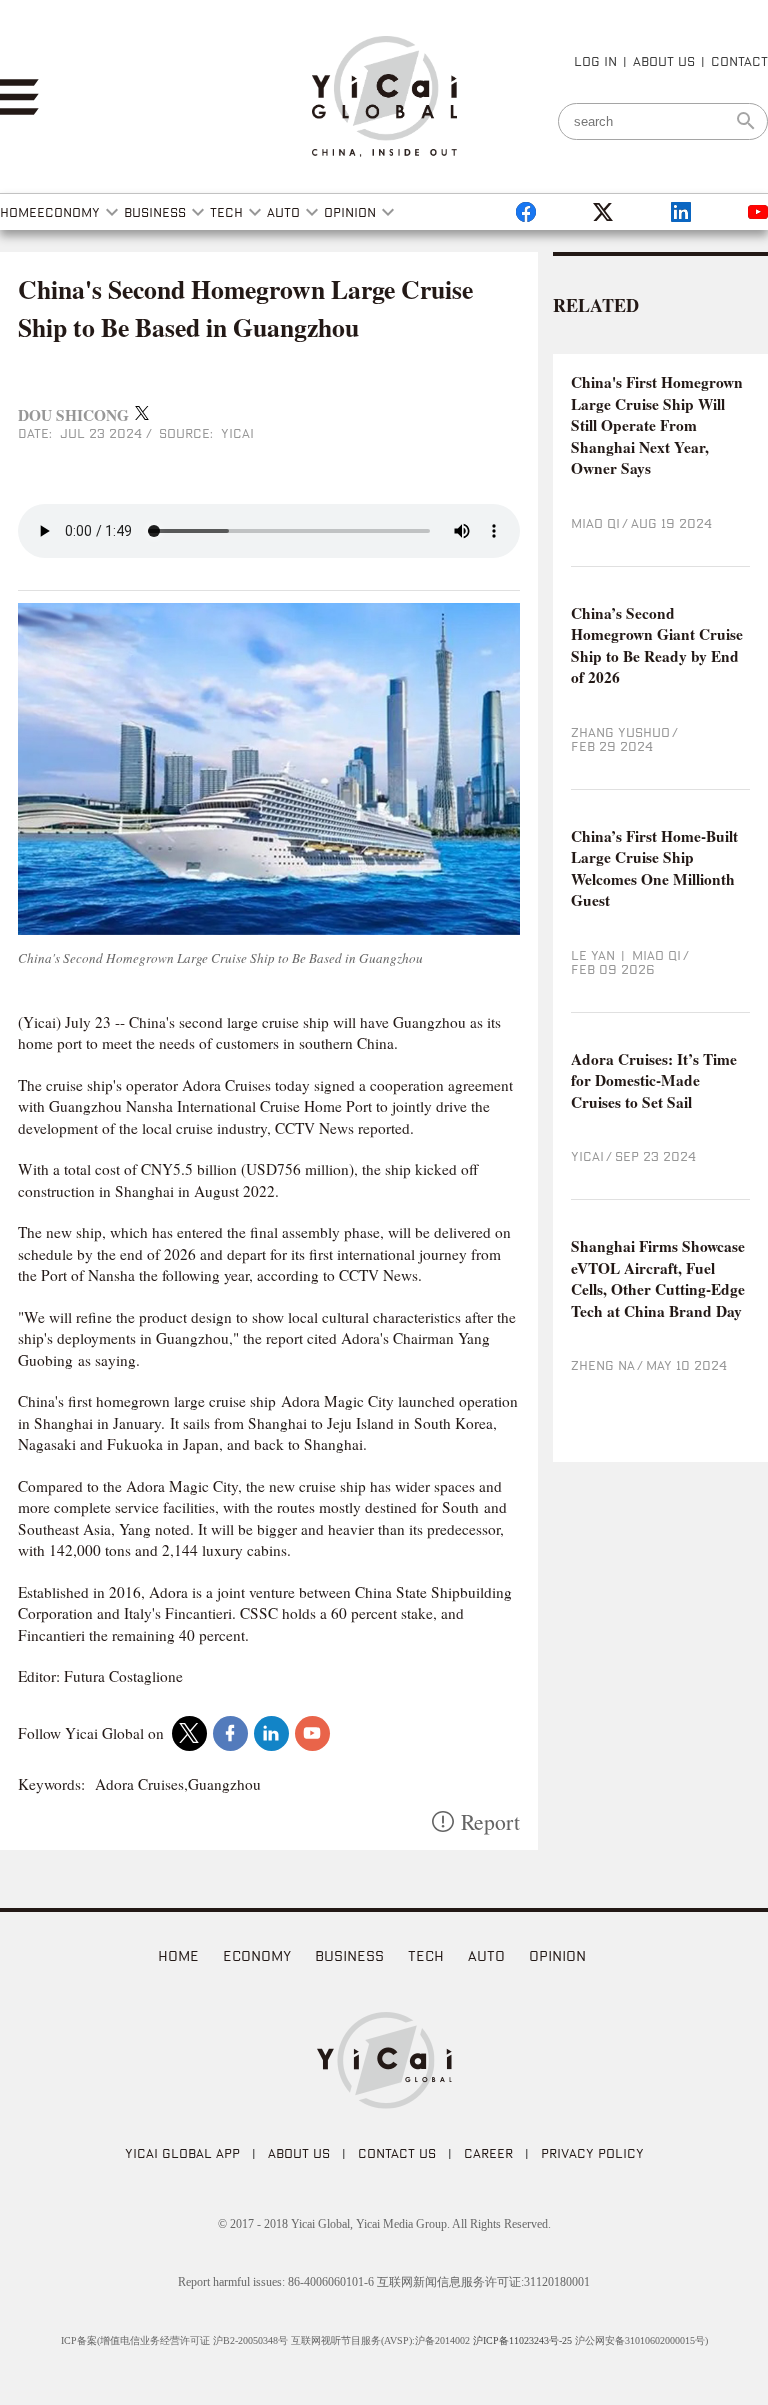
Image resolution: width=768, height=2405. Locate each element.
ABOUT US (664, 61)
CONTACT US (397, 2153)
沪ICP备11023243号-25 (522, 2340)
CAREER (488, 2153)
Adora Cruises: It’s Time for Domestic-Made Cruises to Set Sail (654, 1081)
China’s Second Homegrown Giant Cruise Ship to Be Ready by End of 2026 (657, 646)
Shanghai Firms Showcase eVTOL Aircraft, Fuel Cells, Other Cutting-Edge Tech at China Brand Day (658, 1279)
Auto (486, 1955)
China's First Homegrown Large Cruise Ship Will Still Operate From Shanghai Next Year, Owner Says (657, 425)
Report (490, 1822)
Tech (426, 1955)
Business (349, 1955)
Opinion (557, 1955)
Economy (257, 1955)
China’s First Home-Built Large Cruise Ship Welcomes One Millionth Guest (654, 869)
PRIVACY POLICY (592, 2153)
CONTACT (739, 61)
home (178, 1955)
